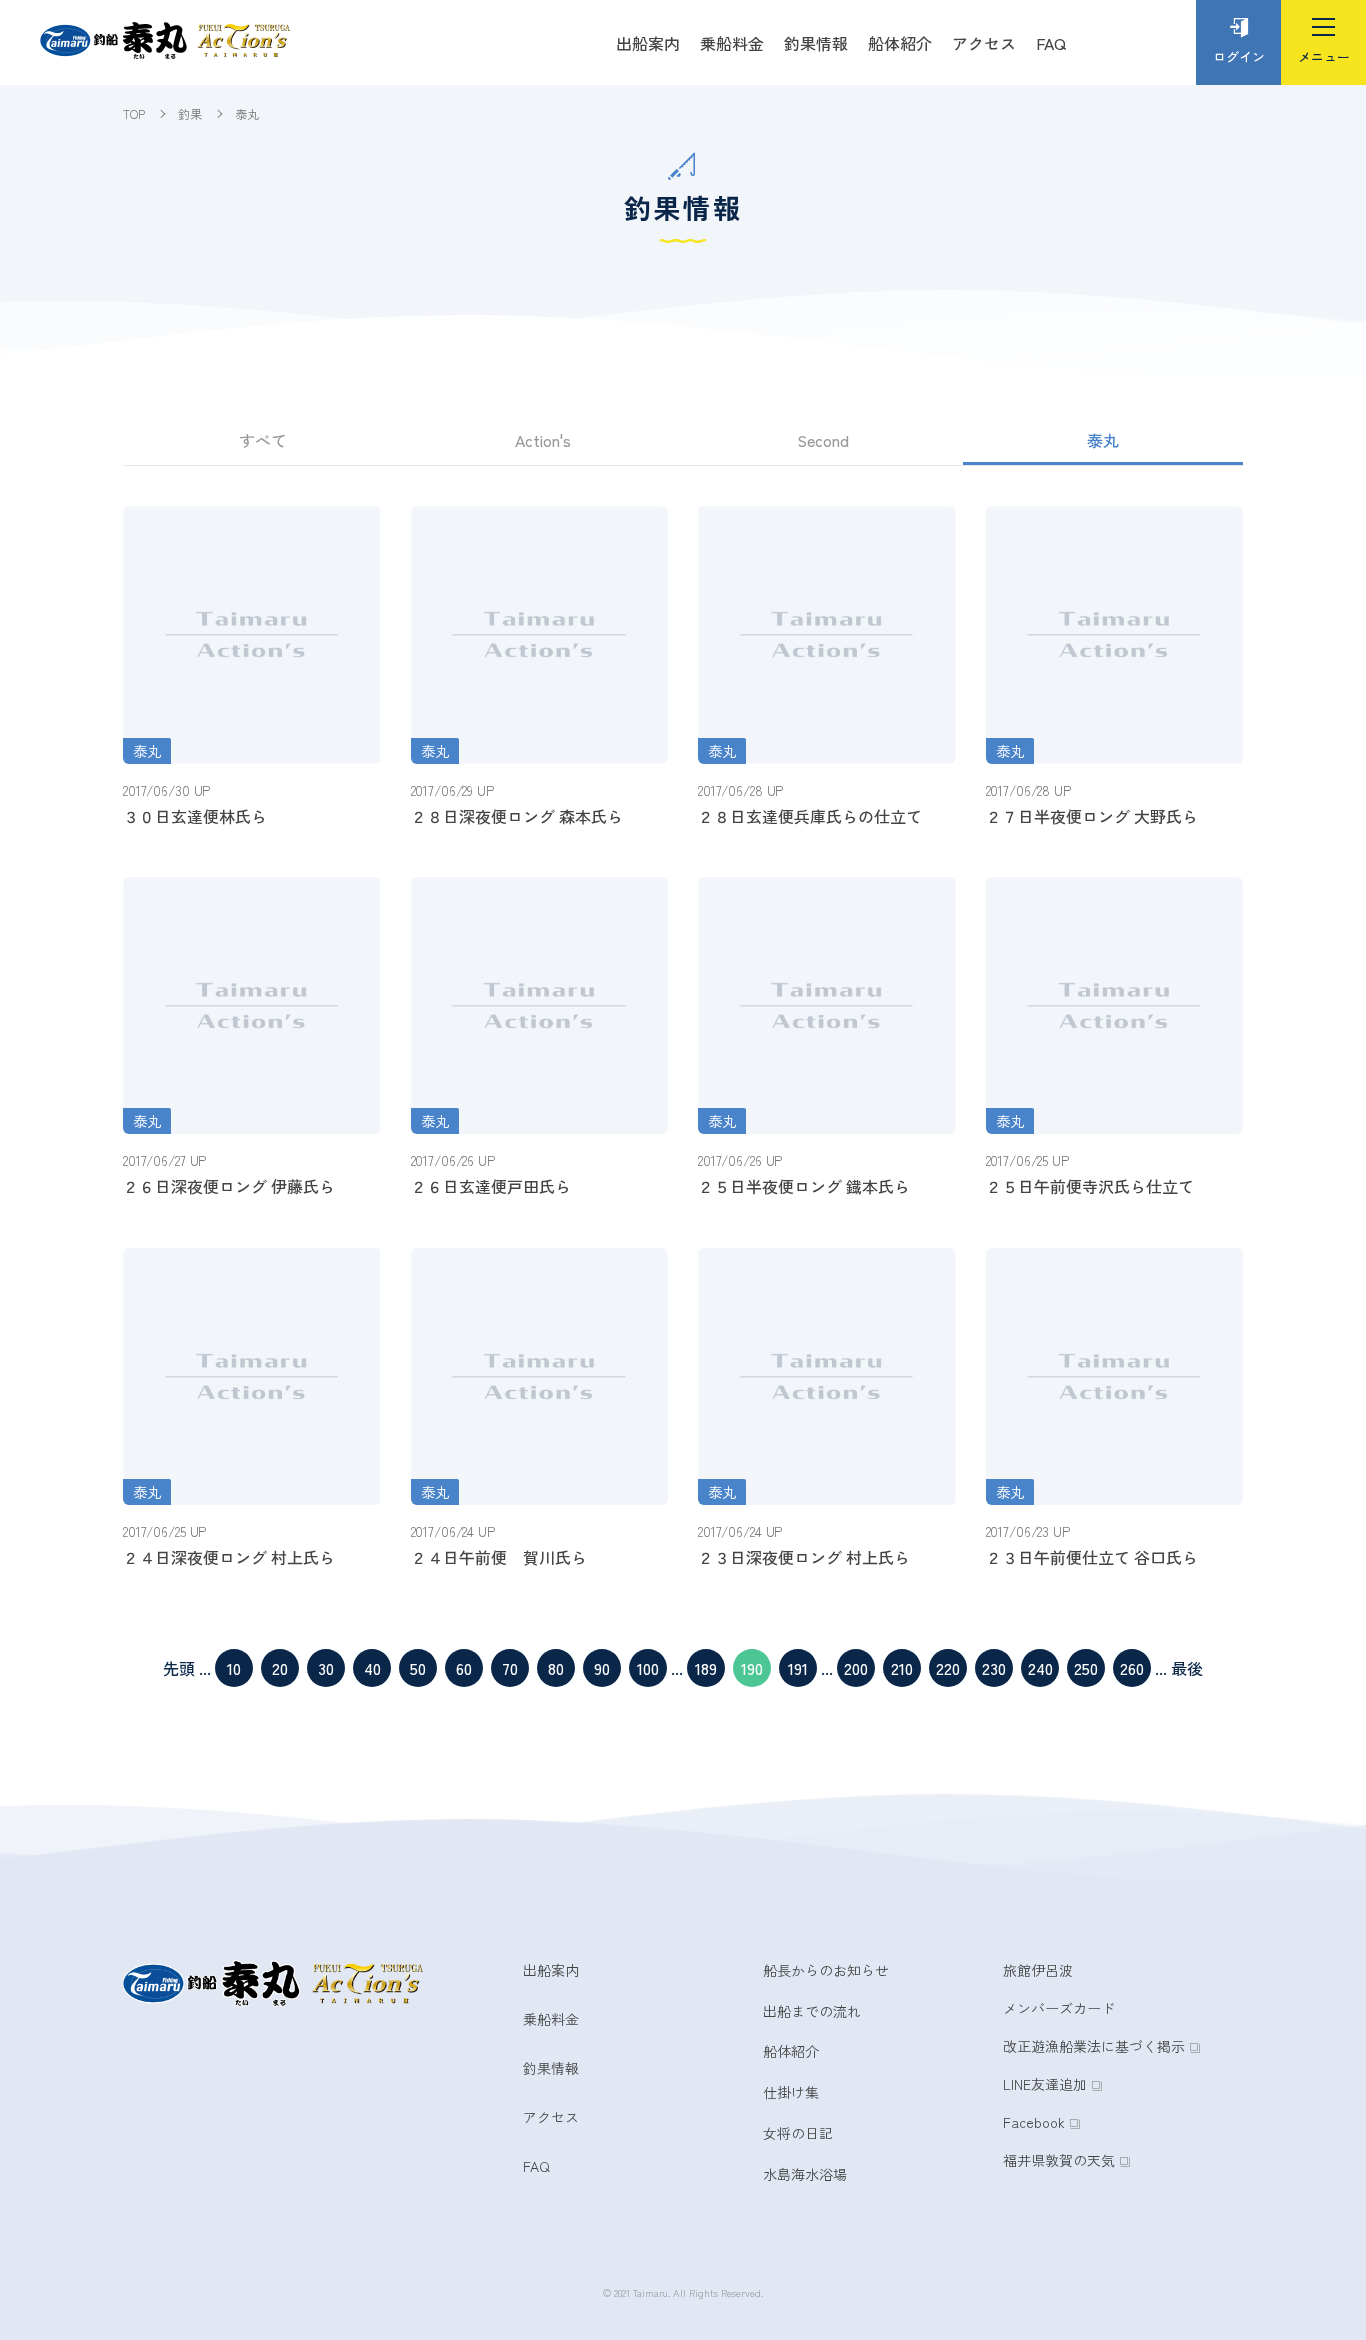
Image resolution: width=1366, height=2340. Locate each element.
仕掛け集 (791, 2092)
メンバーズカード (1059, 2008)
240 (1040, 1668)
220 (948, 1668)
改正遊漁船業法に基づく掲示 (1094, 2046)
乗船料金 (732, 43)
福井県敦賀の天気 (1059, 2160)
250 (1086, 1668)
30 (326, 1668)
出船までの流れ (812, 2011)
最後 (1187, 1668)
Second (823, 440)
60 (464, 1668)
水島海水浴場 (805, 2174)
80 (556, 1668)
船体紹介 (900, 43)
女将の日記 (798, 2133)
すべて (263, 440)
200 (856, 1668)
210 (902, 1668)
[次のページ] (1169, 1668)
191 (798, 1668)
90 (602, 1668)
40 (372, 1668)
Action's (543, 440)
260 (1132, 1668)
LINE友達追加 (1045, 2084)
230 (994, 1668)
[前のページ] (197, 1668)
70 (510, 1668)
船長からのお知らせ (826, 1970)
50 (418, 1668)
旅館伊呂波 (1038, 1970)
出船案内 (648, 43)
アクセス (984, 43)
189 (706, 1668)
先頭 (179, 1668)
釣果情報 (816, 43)
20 (280, 1668)
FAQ (1051, 43)
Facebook (1034, 2122)
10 (234, 1668)
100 (648, 1668)
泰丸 (1103, 440)
